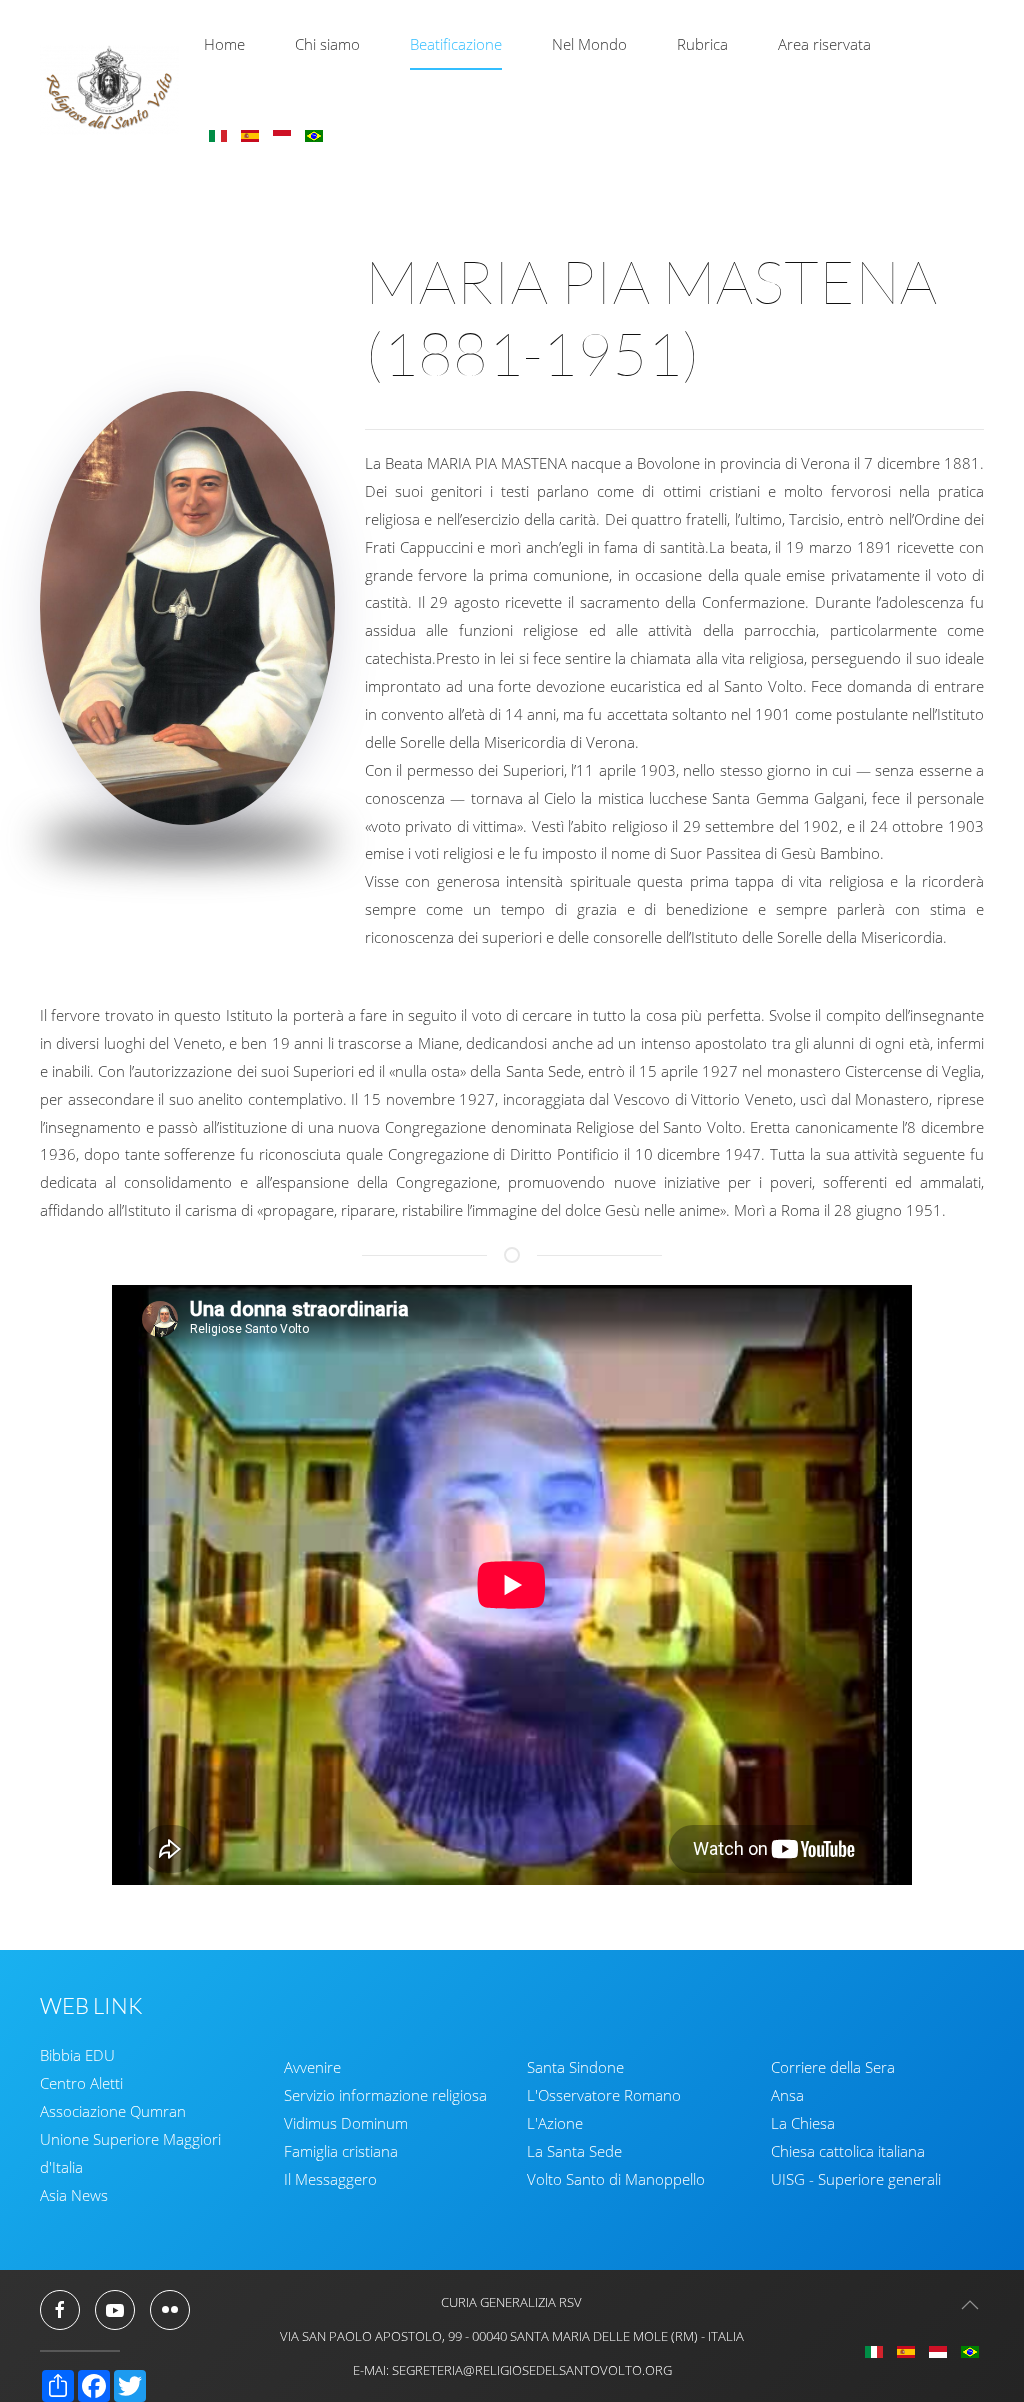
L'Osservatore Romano (604, 2095)
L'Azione (555, 2123)
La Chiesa (803, 2123)
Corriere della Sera (833, 2067)
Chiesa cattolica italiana (848, 2151)
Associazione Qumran (113, 2111)
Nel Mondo (589, 44)
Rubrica (702, 44)
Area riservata (824, 44)
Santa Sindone (575, 2067)
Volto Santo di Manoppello (616, 2179)
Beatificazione (456, 44)
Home (224, 44)
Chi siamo (327, 44)
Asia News (74, 2195)
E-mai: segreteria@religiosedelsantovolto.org (512, 2370)
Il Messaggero (330, 2179)
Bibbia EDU (77, 2055)
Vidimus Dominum (346, 2123)
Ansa (787, 2095)
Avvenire (312, 2067)
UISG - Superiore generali (856, 2179)
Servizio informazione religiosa (385, 2095)
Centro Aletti (81, 2083)
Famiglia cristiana (341, 2151)
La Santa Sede (574, 2151)
